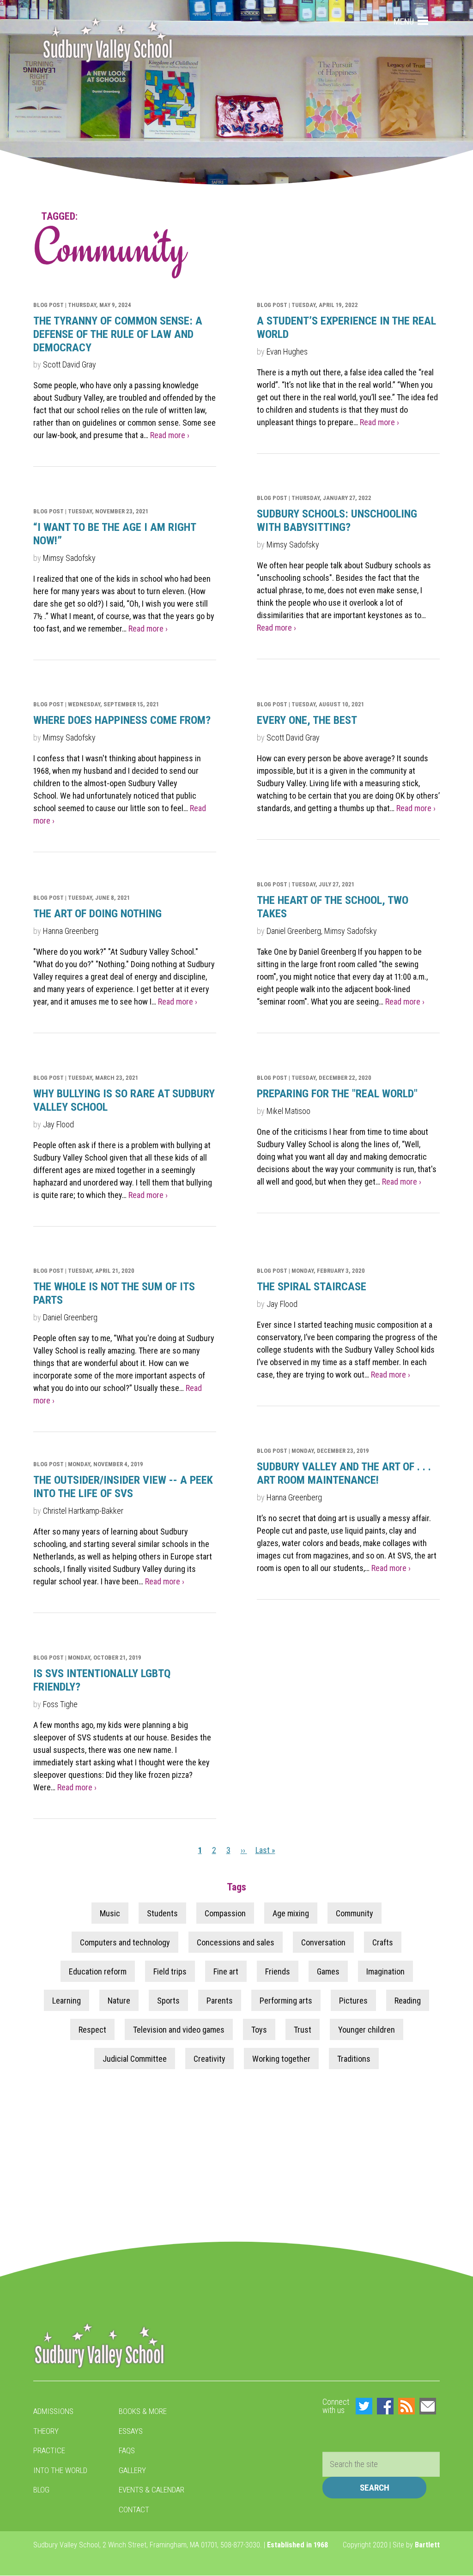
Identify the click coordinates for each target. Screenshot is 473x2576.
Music (110, 1913)
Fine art (226, 1971)
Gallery (132, 2470)
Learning (67, 2000)
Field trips (170, 1971)
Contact (134, 2510)
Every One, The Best (307, 720)
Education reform (98, 1971)
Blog (41, 2490)
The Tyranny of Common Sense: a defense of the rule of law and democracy (118, 334)
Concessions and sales (236, 1942)
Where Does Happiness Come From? (122, 720)
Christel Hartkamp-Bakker (83, 1511)
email (428, 2406)
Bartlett (427, 2545)
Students (162, 1913)
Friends (278, 1971)
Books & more (143, 2411)
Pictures (353, 2000)
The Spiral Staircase (312, 1287)
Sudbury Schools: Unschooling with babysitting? (337, 521)
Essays (131, 2431)
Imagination (385, 1971)
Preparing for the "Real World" (337, 1094)
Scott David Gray (70, 364)
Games (328, 1971)
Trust (303, 2029)
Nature (119, 2000)
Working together (281, 2058)
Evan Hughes (287, 352)
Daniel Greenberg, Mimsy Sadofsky (322, 931)
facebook (385, 2406)
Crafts (383, 1942)
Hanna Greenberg (71, 931)
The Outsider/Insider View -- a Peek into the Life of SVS (123, 1487)
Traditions (354, 2058)
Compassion (225, 1913)
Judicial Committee (135, 2058)
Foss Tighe (60, 1704)
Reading (408, 2000)
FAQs (127, 2450)
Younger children (367, 2029)
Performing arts (286, 2000)
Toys (259, 2029)
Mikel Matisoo (288, 1111)
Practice (49, 2450)
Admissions (53, 2411)
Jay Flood (58, 1124)
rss (406, 2406)
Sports (168, 2000)
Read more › (170, 435)
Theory (46, 2431)
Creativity (209, 2058)
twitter (364, 2406)
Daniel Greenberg (70, 1317)
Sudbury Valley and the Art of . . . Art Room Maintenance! (344, 1473)
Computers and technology (125, 1942)
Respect (92, 2029)
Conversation (323, 1942)
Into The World (60, 2470)
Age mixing (291, 1913)
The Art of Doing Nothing (97, 914)
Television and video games (179, 2029)
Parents (220, 2000)
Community (355, 1913)
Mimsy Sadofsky (293, 545)
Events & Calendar (152, 2490)
